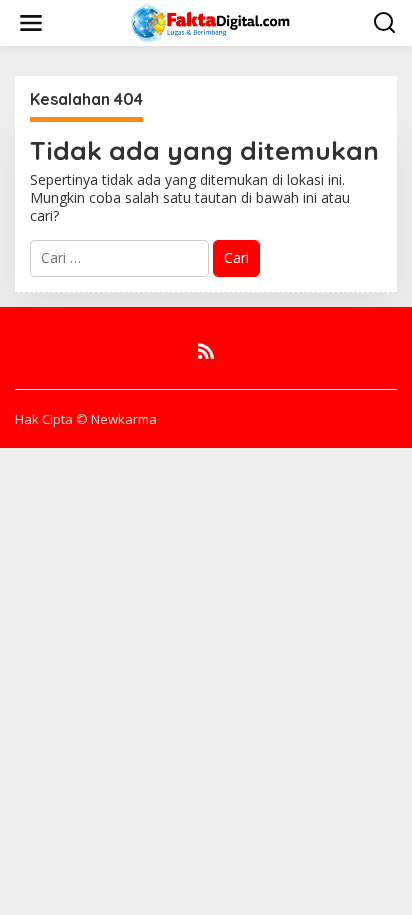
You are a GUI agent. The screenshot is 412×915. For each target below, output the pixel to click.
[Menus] (31, 23)
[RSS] (206, 351)
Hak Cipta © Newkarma (86, 419)
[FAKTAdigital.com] (210, 21)
